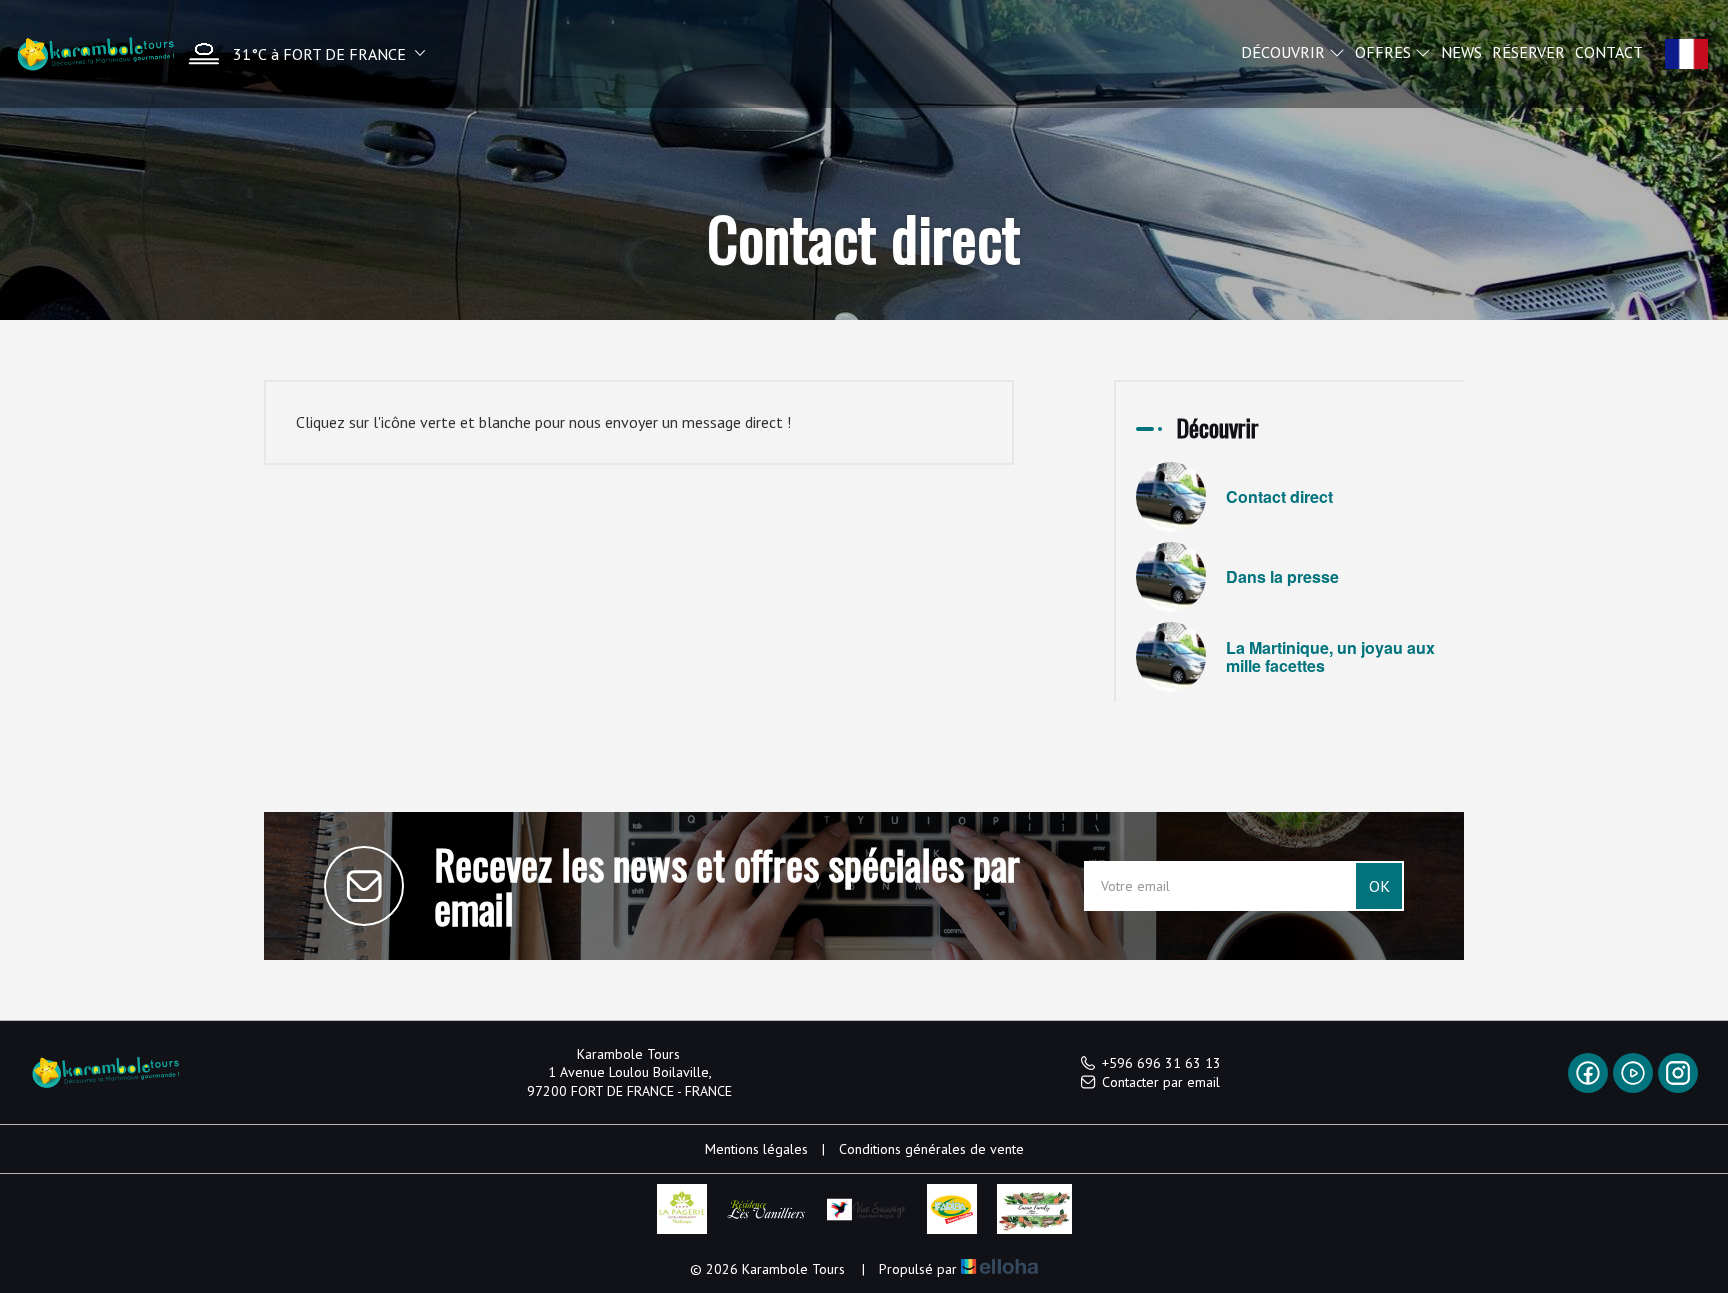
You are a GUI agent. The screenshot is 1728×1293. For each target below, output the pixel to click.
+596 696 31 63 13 (1161, 1063)
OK (1379, 886)
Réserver (1528, 52)
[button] (302, 53)
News (1461, 52)
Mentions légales (756, 1149)
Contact (1609, 52)
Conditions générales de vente (931, 1149)
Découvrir (1285, 52)
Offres (1385, 52)
